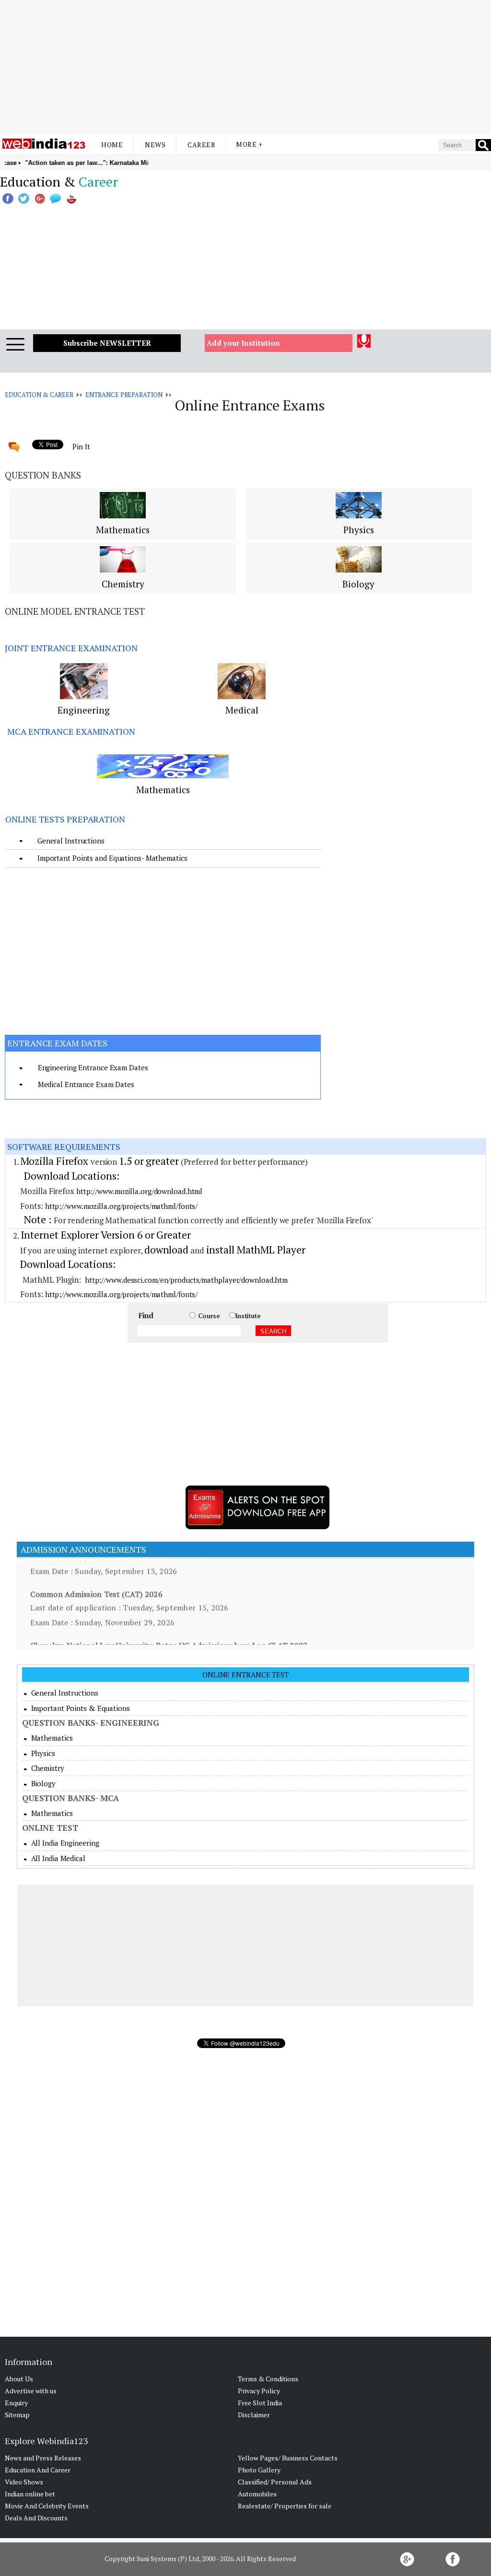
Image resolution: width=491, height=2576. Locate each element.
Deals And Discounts (36, 2518)
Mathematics (123, 530)
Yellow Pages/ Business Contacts (288, 2458)
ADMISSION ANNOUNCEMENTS (82, 1549)
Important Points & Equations (80, 1708)
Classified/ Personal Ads (275, 2482)
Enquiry (16, 2403)
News (155, 145)
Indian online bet (30, 2494)
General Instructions (71, 841)
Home (112, 145)
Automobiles (257, 2494)
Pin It (81, 446)
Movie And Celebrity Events (47, 2506)
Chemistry (123, 584)
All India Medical (57, 1858)
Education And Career (38, 2470)
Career (201, 145)
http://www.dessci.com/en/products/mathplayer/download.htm (186, 1280)
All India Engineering (64, 1843)
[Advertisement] (245, 67)
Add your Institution (243, 343)
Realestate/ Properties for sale (285, 2506)
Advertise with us (31, 2391)
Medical (242, 710)
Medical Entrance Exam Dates (86, 1084)
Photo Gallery (259, 2470)
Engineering (84, 710)
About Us (19, 2379)
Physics (359, 530)
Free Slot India (260, 2403)
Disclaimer (254, 2415)
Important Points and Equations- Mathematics (112, 858)
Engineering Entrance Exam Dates (93, 1067)
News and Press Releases (43, 2458)
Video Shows (24, 2482)
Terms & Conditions (268, 2379)
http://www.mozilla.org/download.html (139, 1191)
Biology (358, 584)
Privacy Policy (259, 2391)
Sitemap (17, 2415)
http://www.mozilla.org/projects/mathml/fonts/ (122, 1206)
